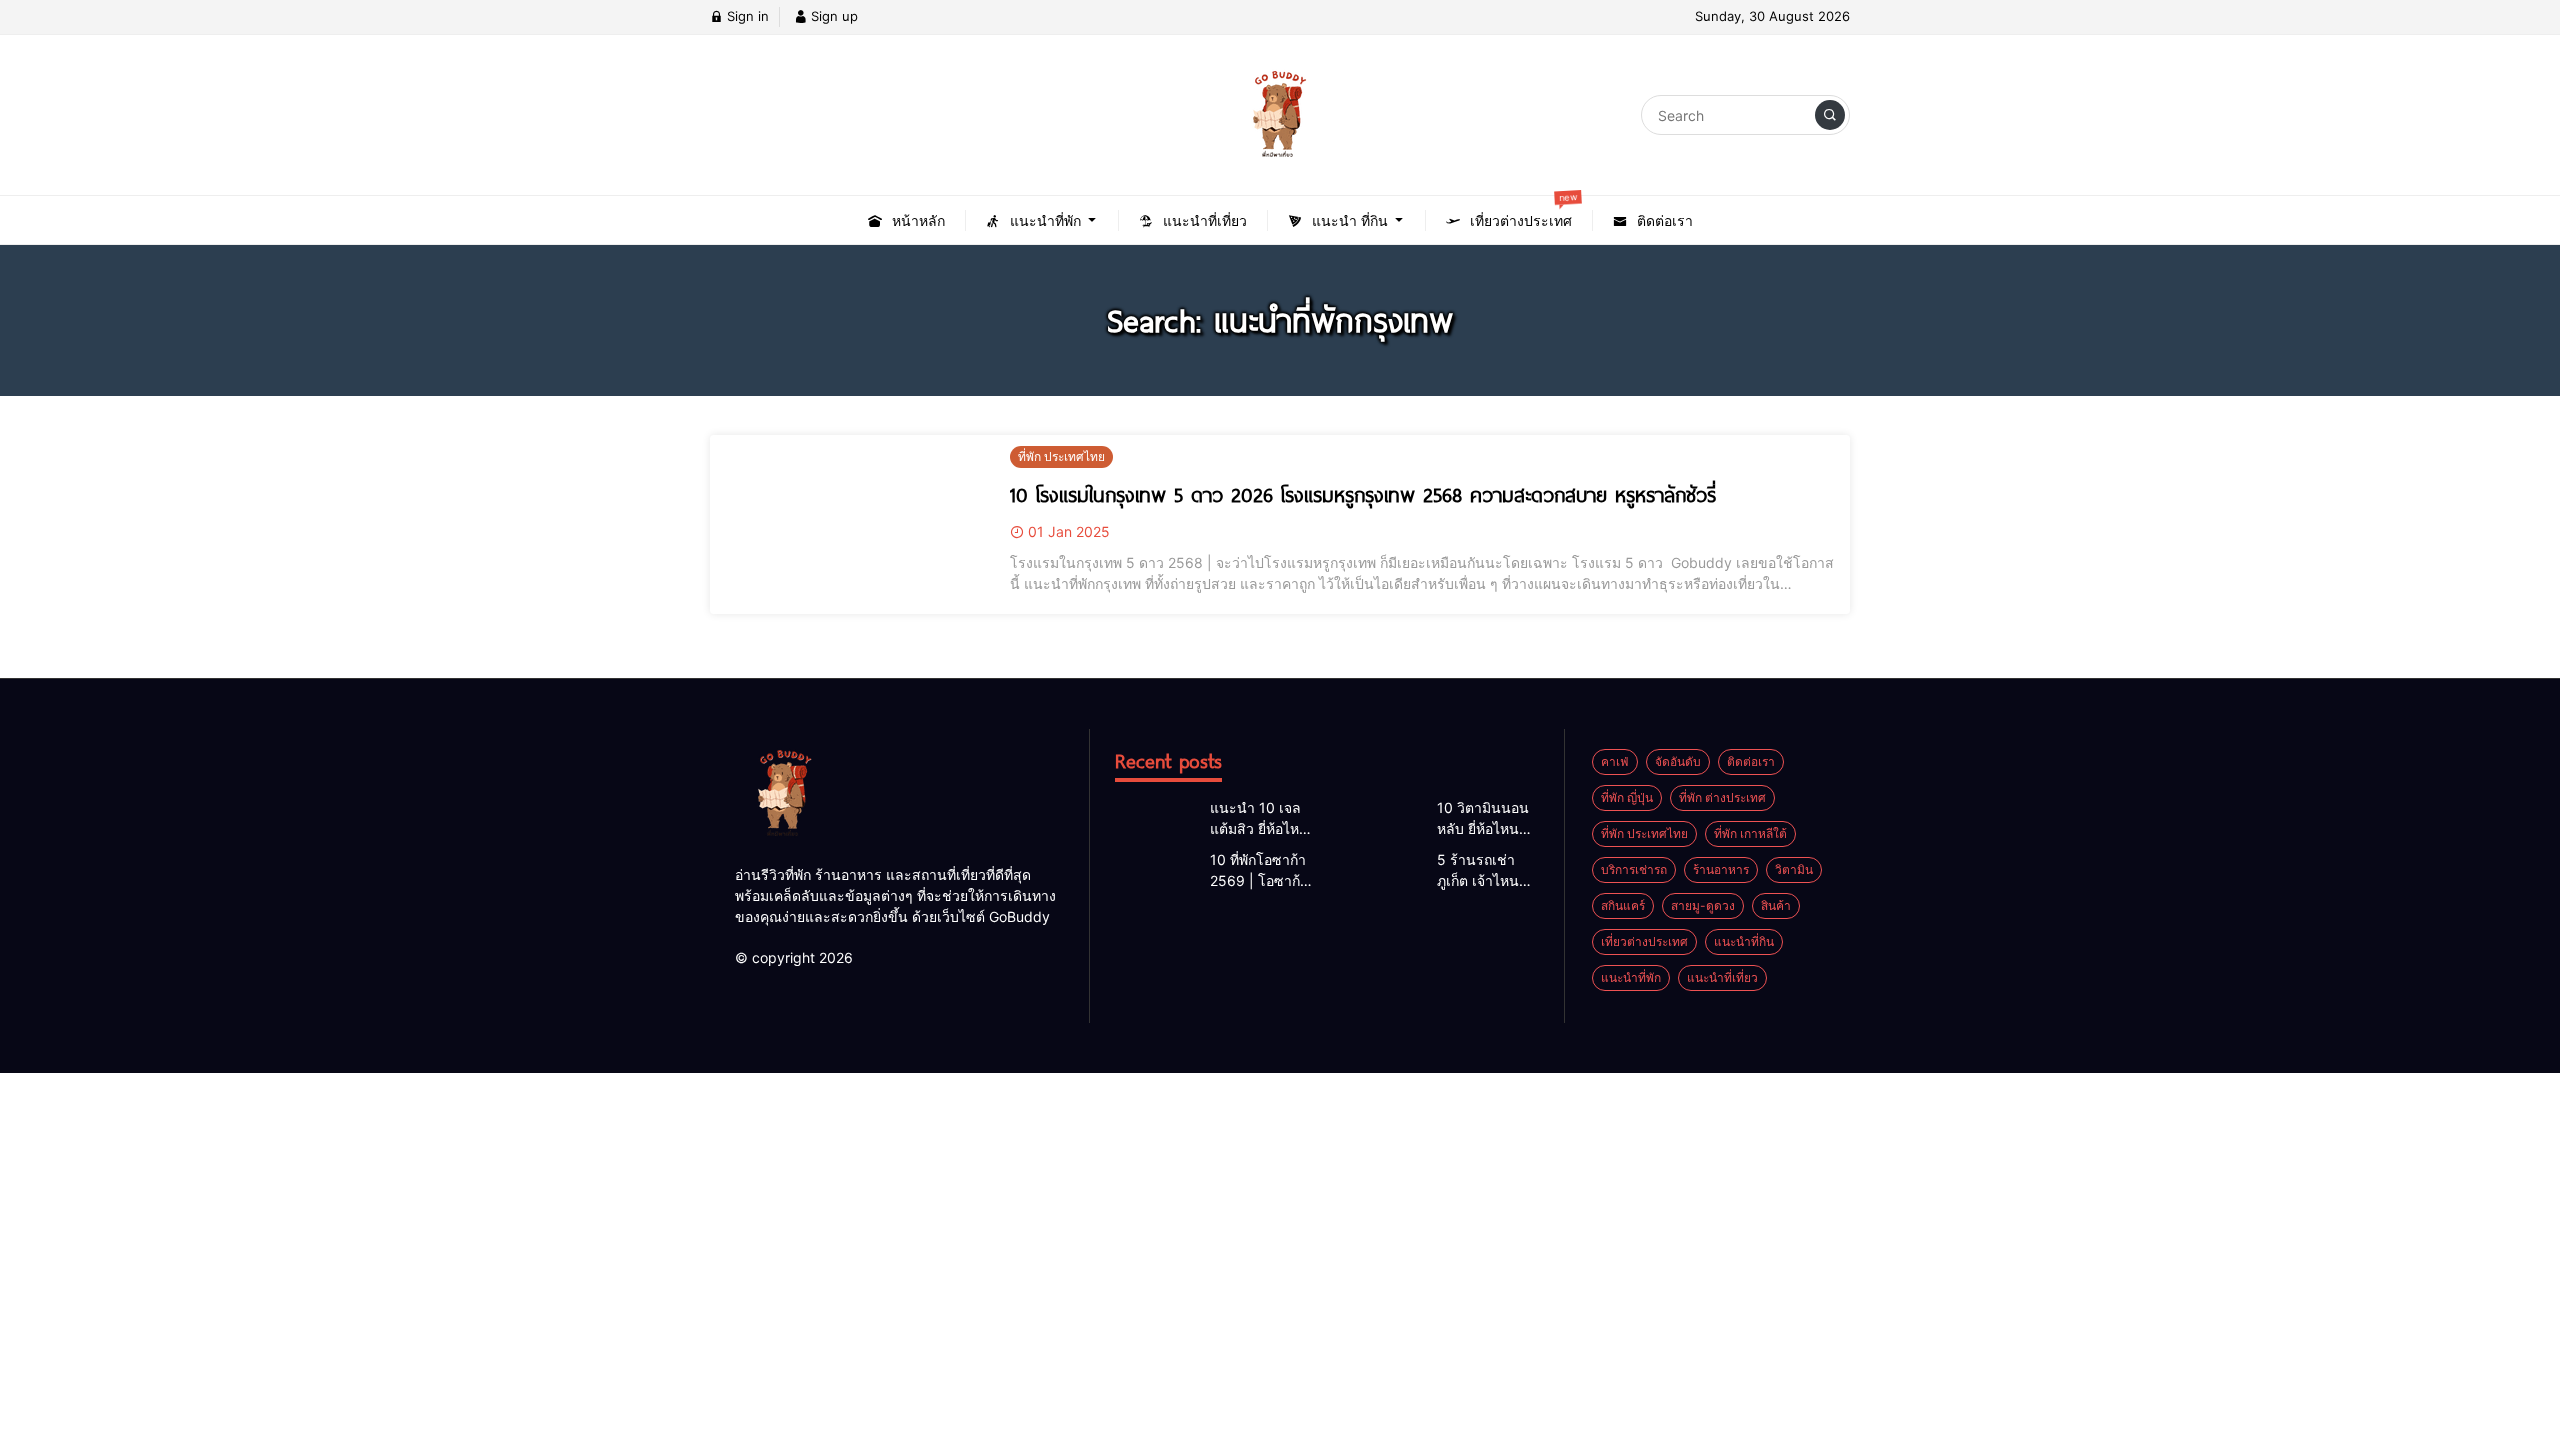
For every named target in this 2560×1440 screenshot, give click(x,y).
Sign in (746, 16)
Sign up (832, 16)
